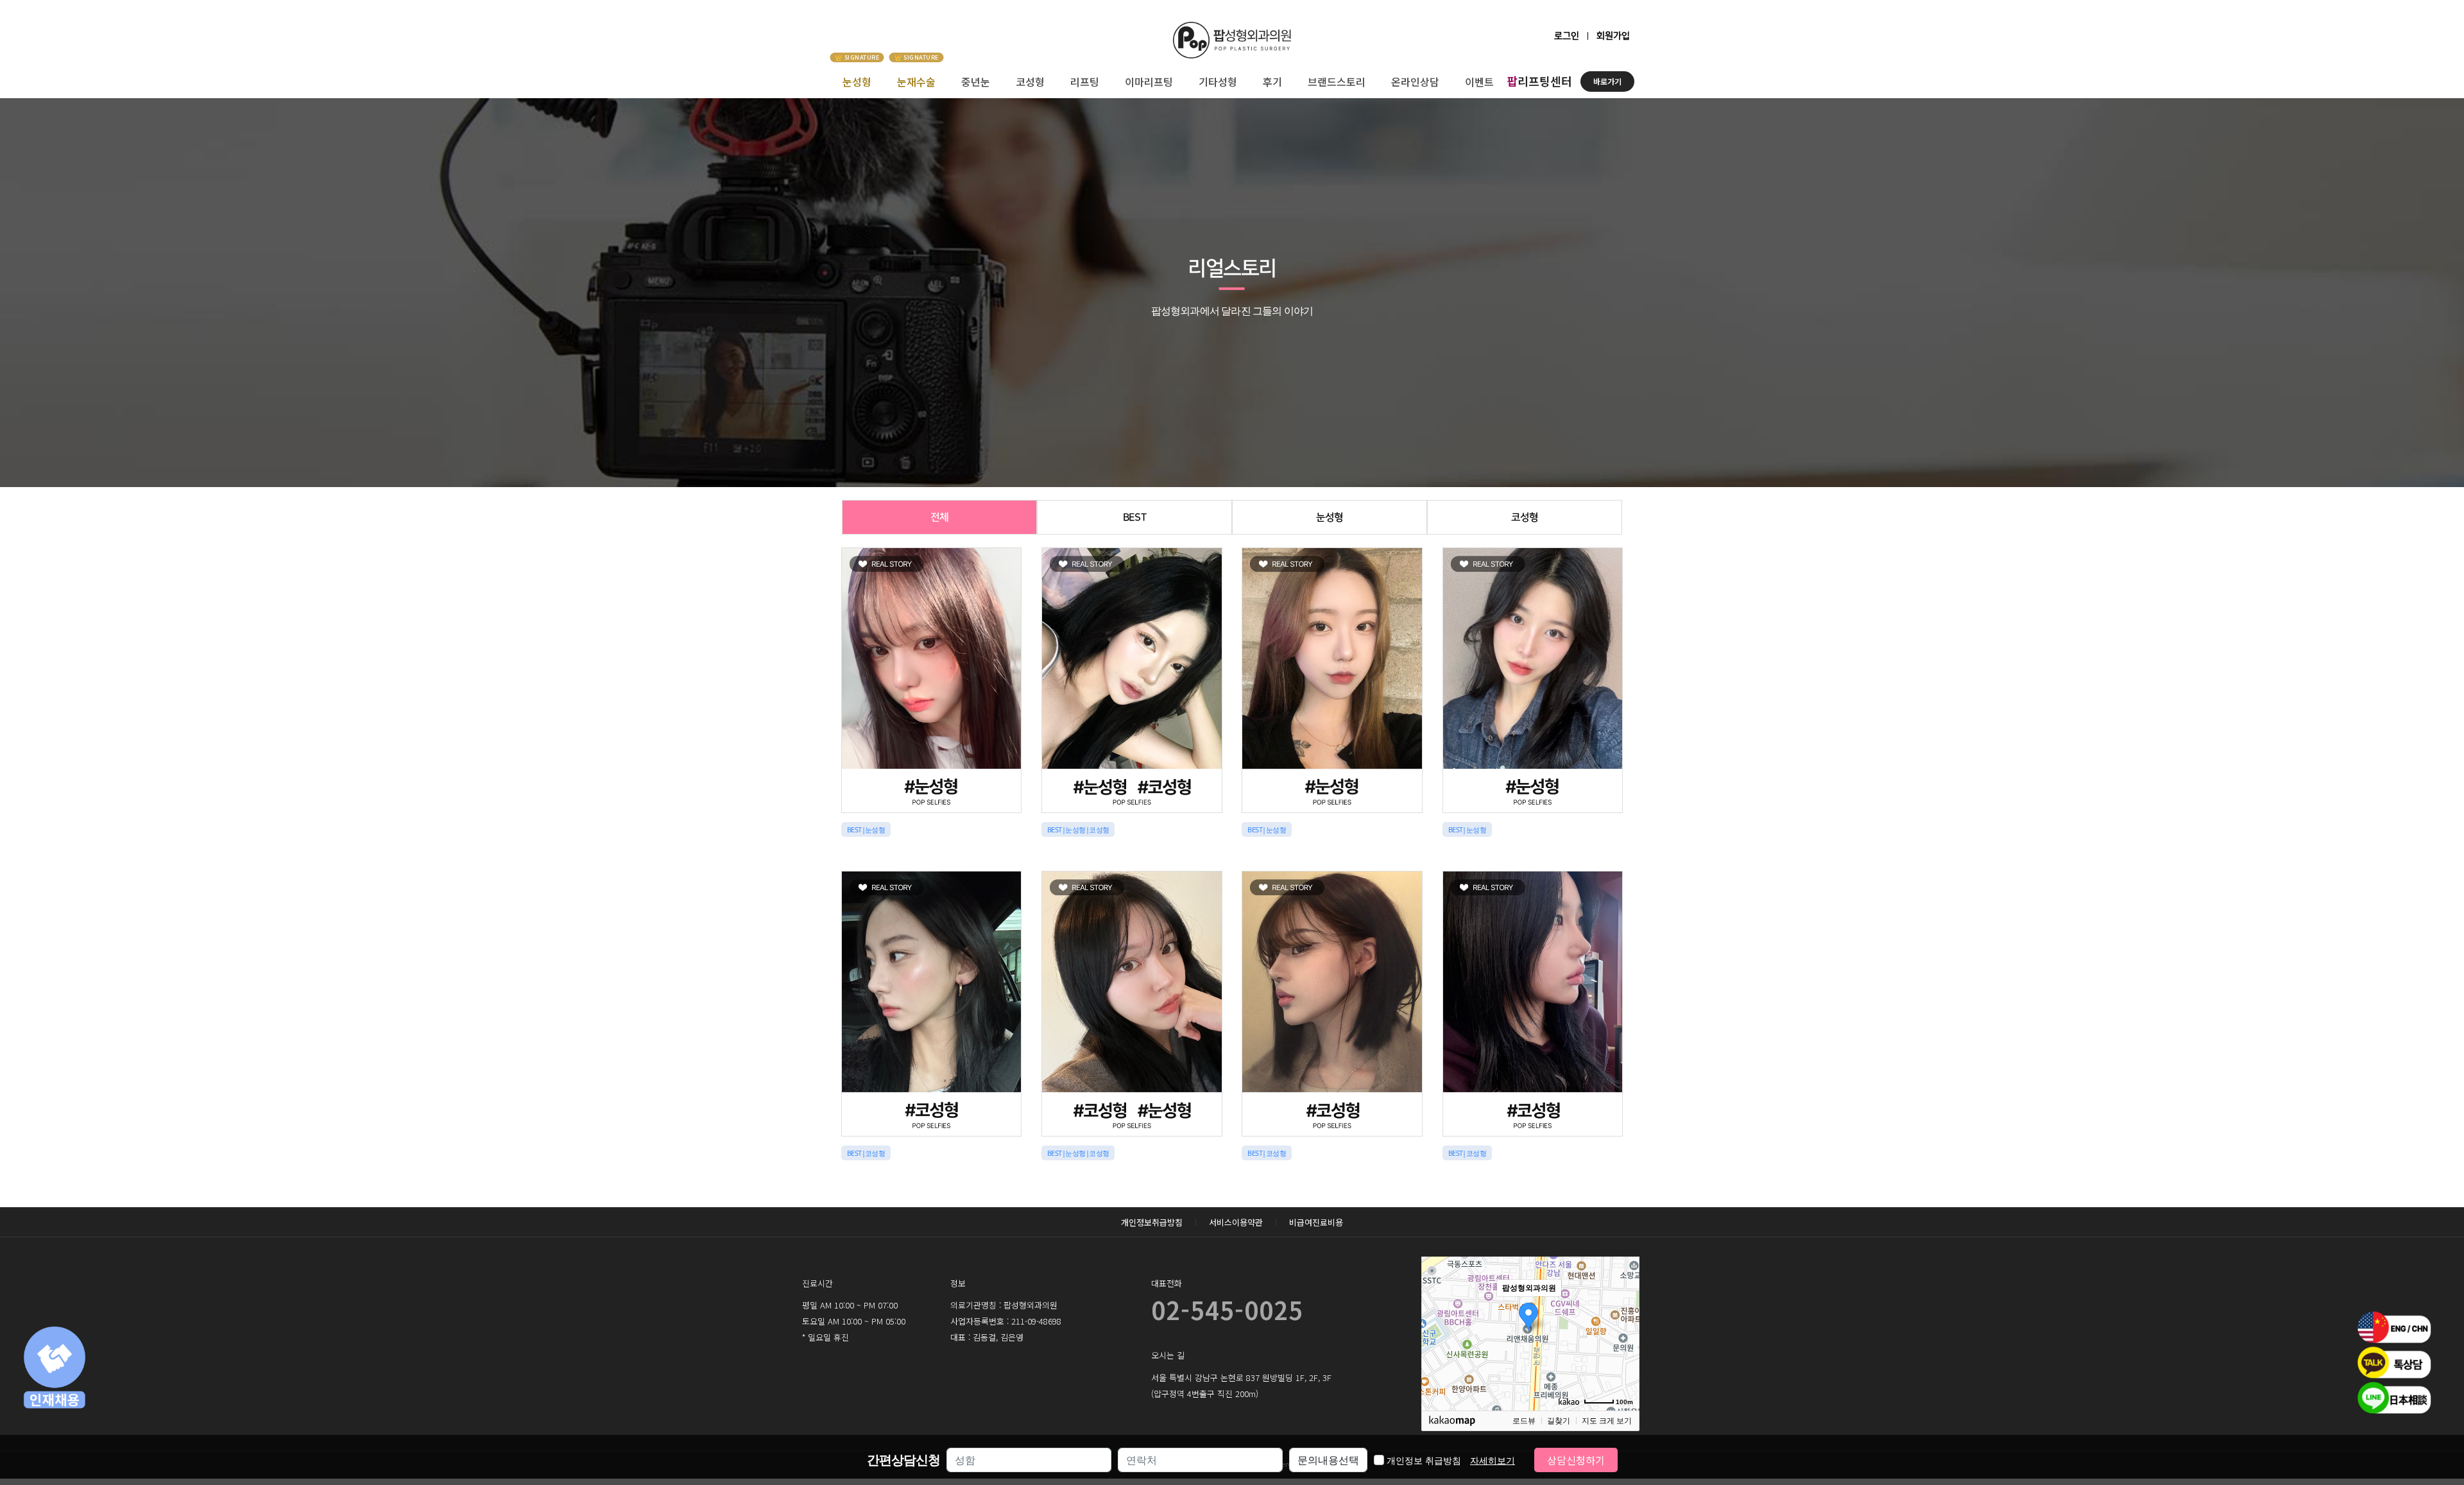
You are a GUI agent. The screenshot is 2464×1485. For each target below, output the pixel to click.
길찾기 (1559, 1421)
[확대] (1623, 1310)
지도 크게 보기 (1607, 1421)
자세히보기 (1493, 1460)
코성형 (1030, 82)
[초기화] (1623, 1356)
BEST (1134, 517)
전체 (939, 517)
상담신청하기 (1576, 1460)
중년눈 (976, 82)
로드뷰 (1524, 1421)
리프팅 (1085, 82)
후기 (1272, 82)
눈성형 (857, 82)
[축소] (1623, 1332)
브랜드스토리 (1337, 82)
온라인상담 (1415, 82)
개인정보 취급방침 (1451, 1460)
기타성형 (1218, 82)
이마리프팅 (1149, 82)
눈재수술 (916, 82)
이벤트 (1479, 82)
